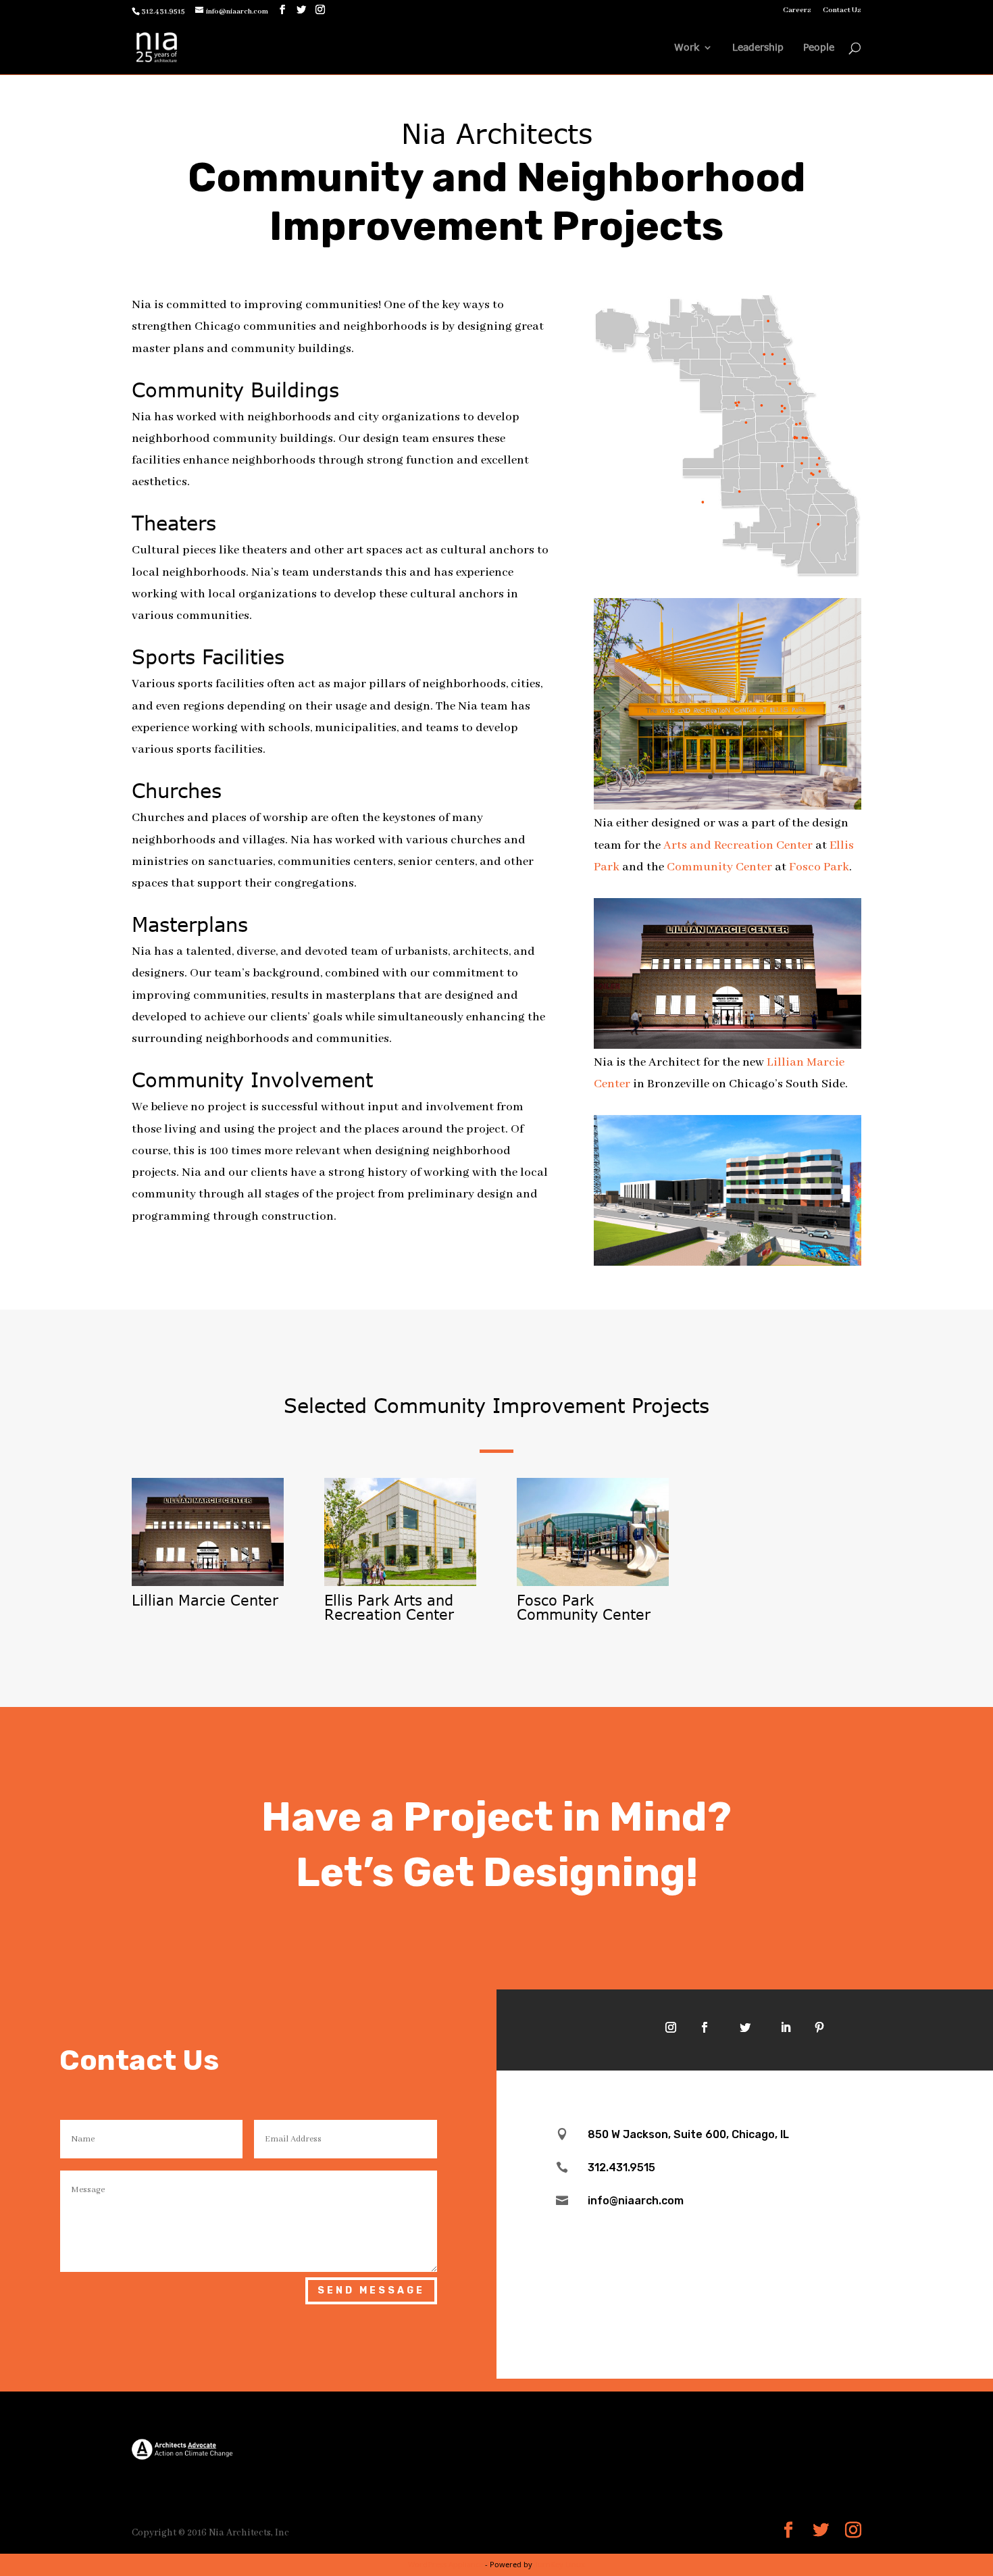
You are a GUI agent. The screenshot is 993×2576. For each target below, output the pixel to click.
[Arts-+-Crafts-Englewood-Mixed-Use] (728, 1262)
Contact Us (842, 10)
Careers (797, 10)
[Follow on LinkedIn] (786, 2027)
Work (687, 48)
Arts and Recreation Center (738, 845)
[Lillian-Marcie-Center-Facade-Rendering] (728, 1045)
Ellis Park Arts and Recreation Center (389, 1607)
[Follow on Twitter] (745, 2027)
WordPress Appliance (445, 2564)
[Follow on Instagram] (671, 2027)
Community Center (719, 867)
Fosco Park (819, 867)
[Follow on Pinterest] (819, 2027)
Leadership (758, 48)
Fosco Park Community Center (584, 1607)
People (819, 48)
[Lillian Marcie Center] (208, 1532)
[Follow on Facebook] (705, 2027)
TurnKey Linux (560, 2564)
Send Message (371, 2290)
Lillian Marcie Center (205, 1600)
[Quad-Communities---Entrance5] (728, 806)
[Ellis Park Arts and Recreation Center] (400, 1532)
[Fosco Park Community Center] (593, 1532)
